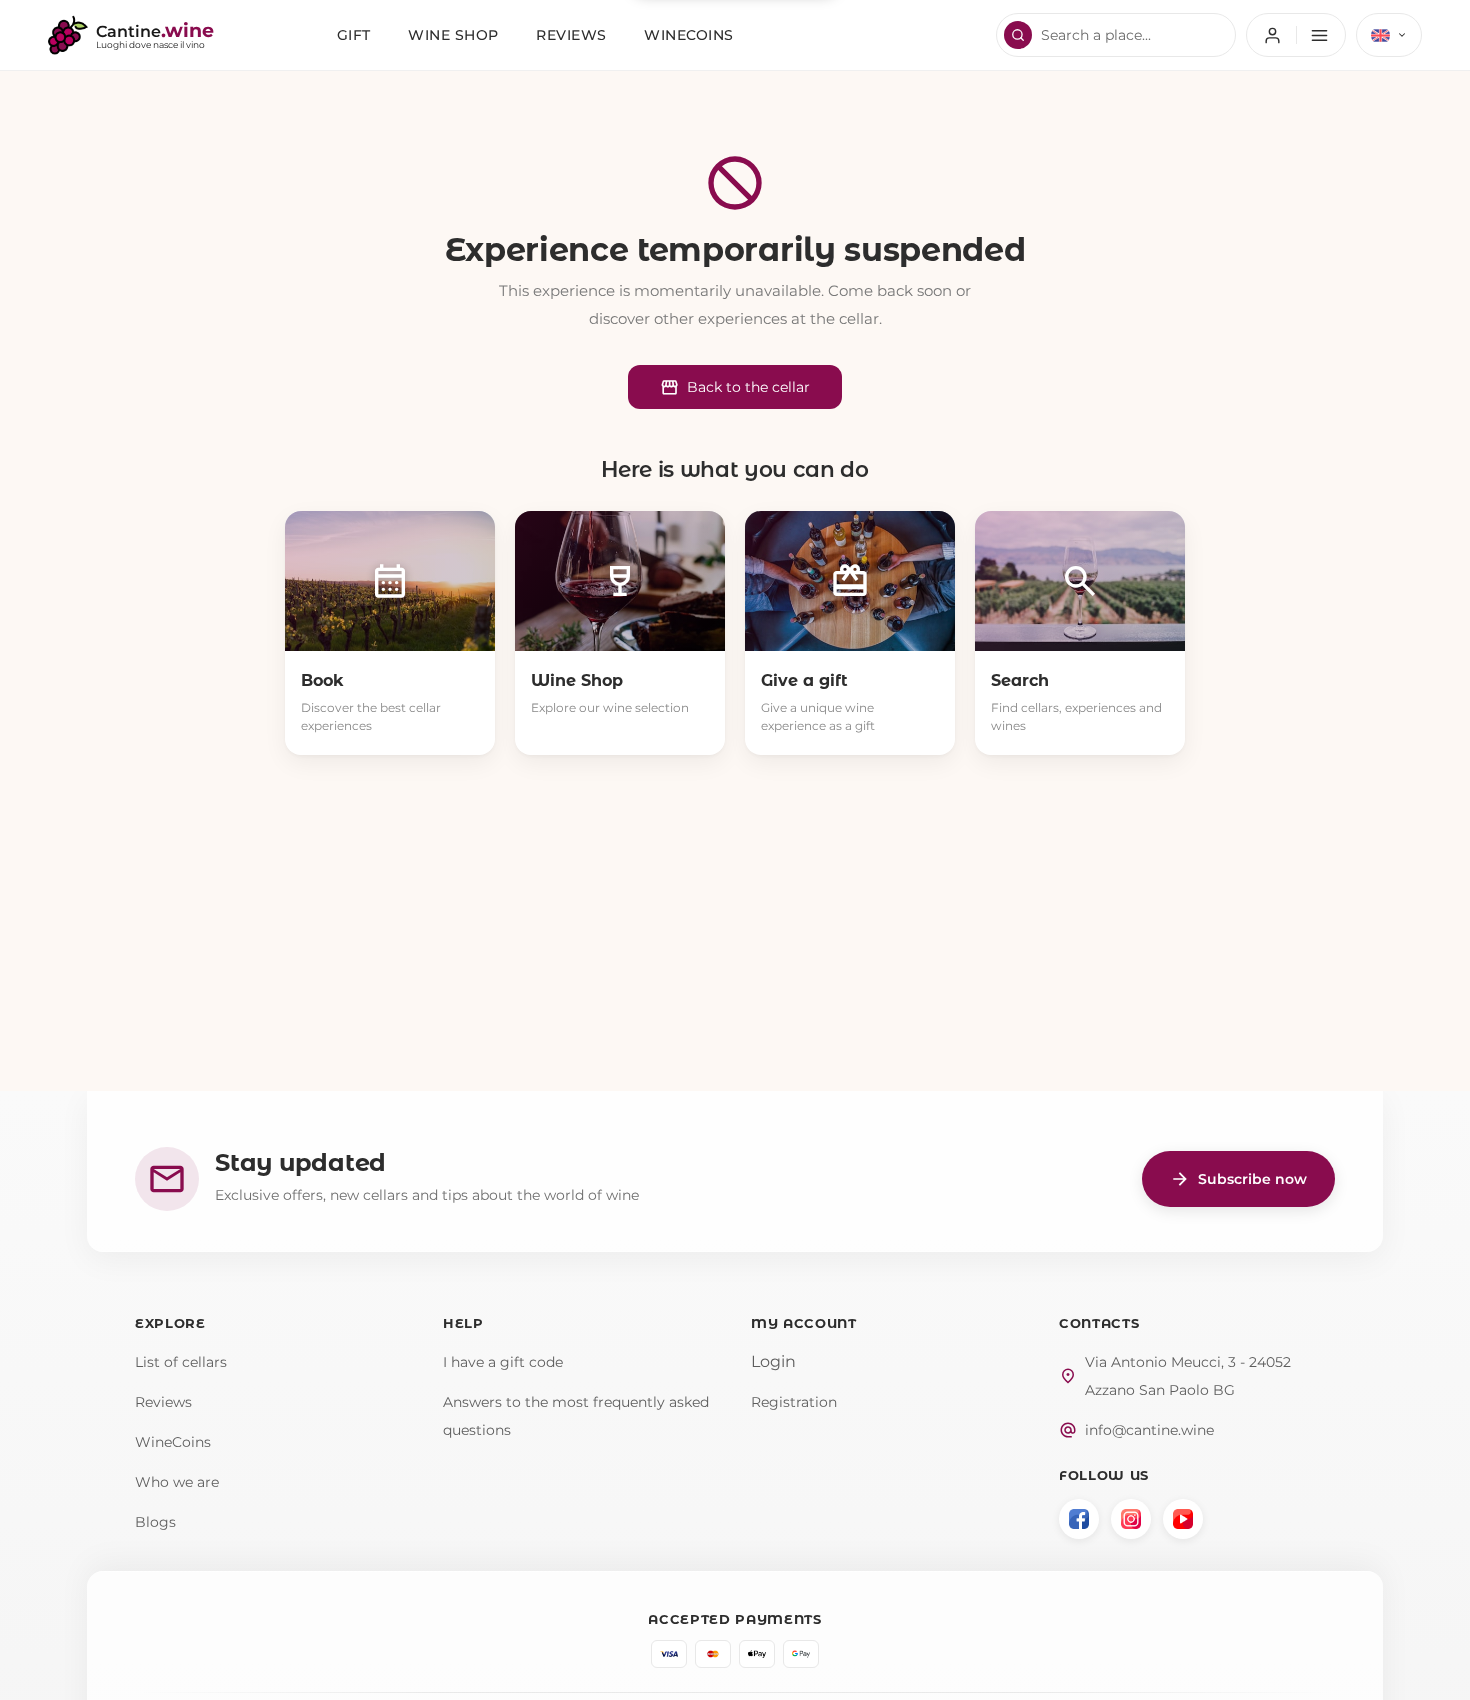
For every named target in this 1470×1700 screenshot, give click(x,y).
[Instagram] (1131, 1519)
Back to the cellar (735, 387)
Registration (794, 1402)
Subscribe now (1238, 1179)
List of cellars (181, 1362)
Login (773, 1361)
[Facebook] (1079, 1519)
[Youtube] (1183, 1519)
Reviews (571, 35)
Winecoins (689, 35)
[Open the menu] (1296, 35)
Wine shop (453, 35)
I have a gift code (503, 1362)
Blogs (155, 1522)
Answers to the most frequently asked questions (576, 1416)
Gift (354, 35)
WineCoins (173, 1442)
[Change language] (1389, 35)
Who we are (177, 1482)
